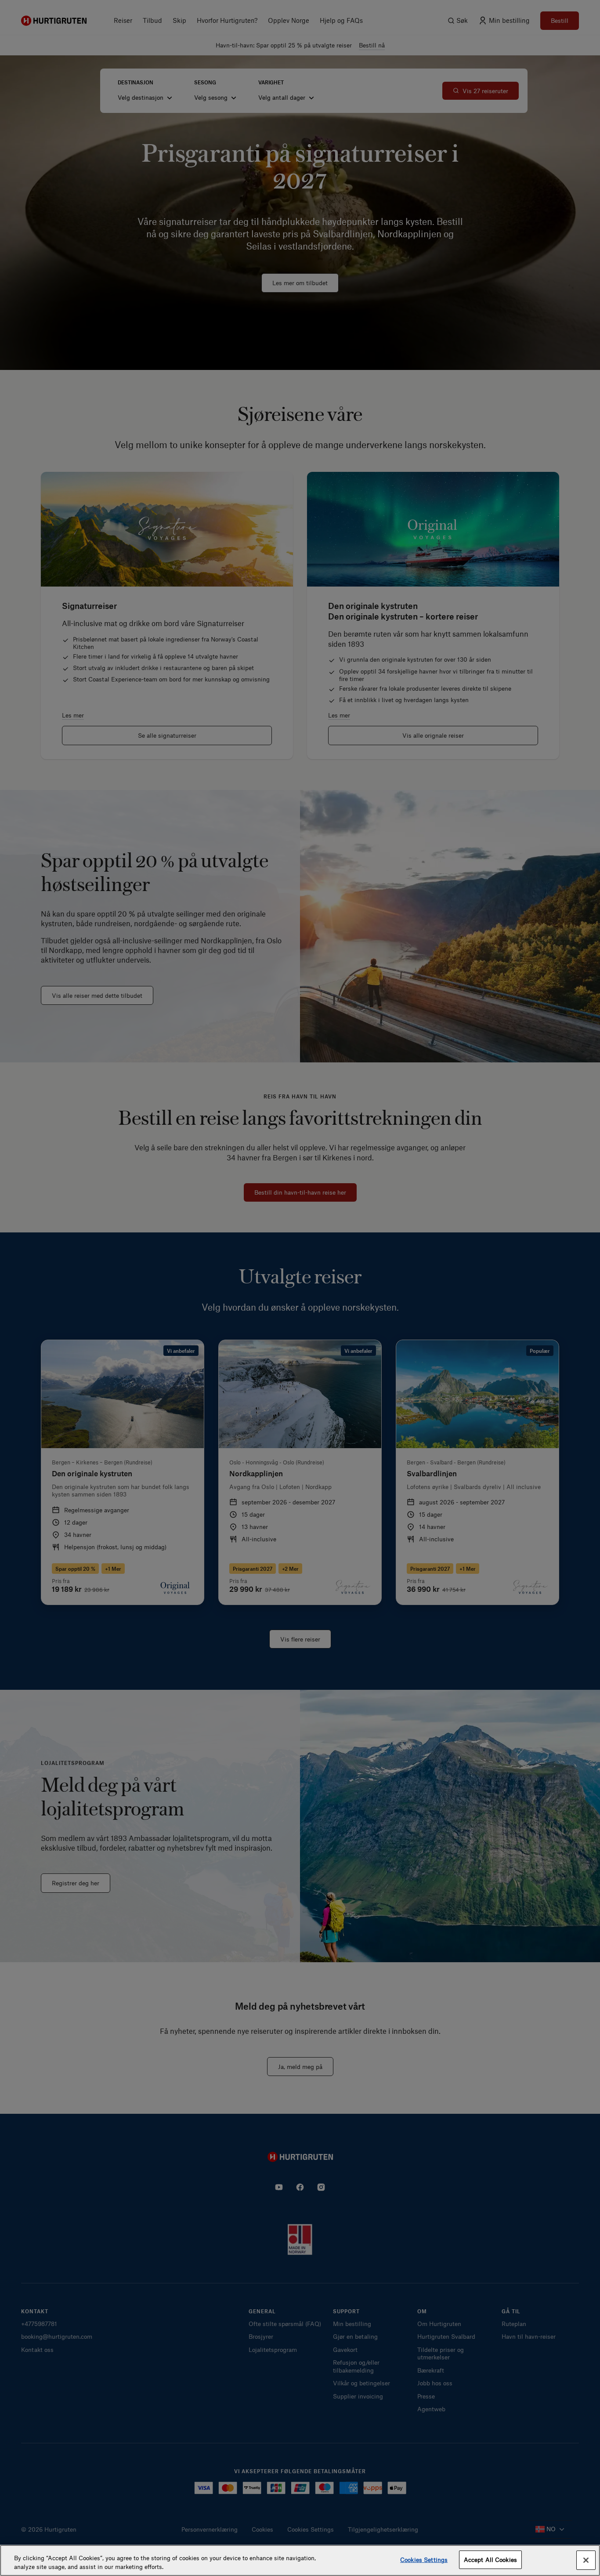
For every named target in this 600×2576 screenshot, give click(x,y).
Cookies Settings (424, 2560)
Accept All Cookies (490, 2560)
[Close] (586, 2560)
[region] (300, 2560)
